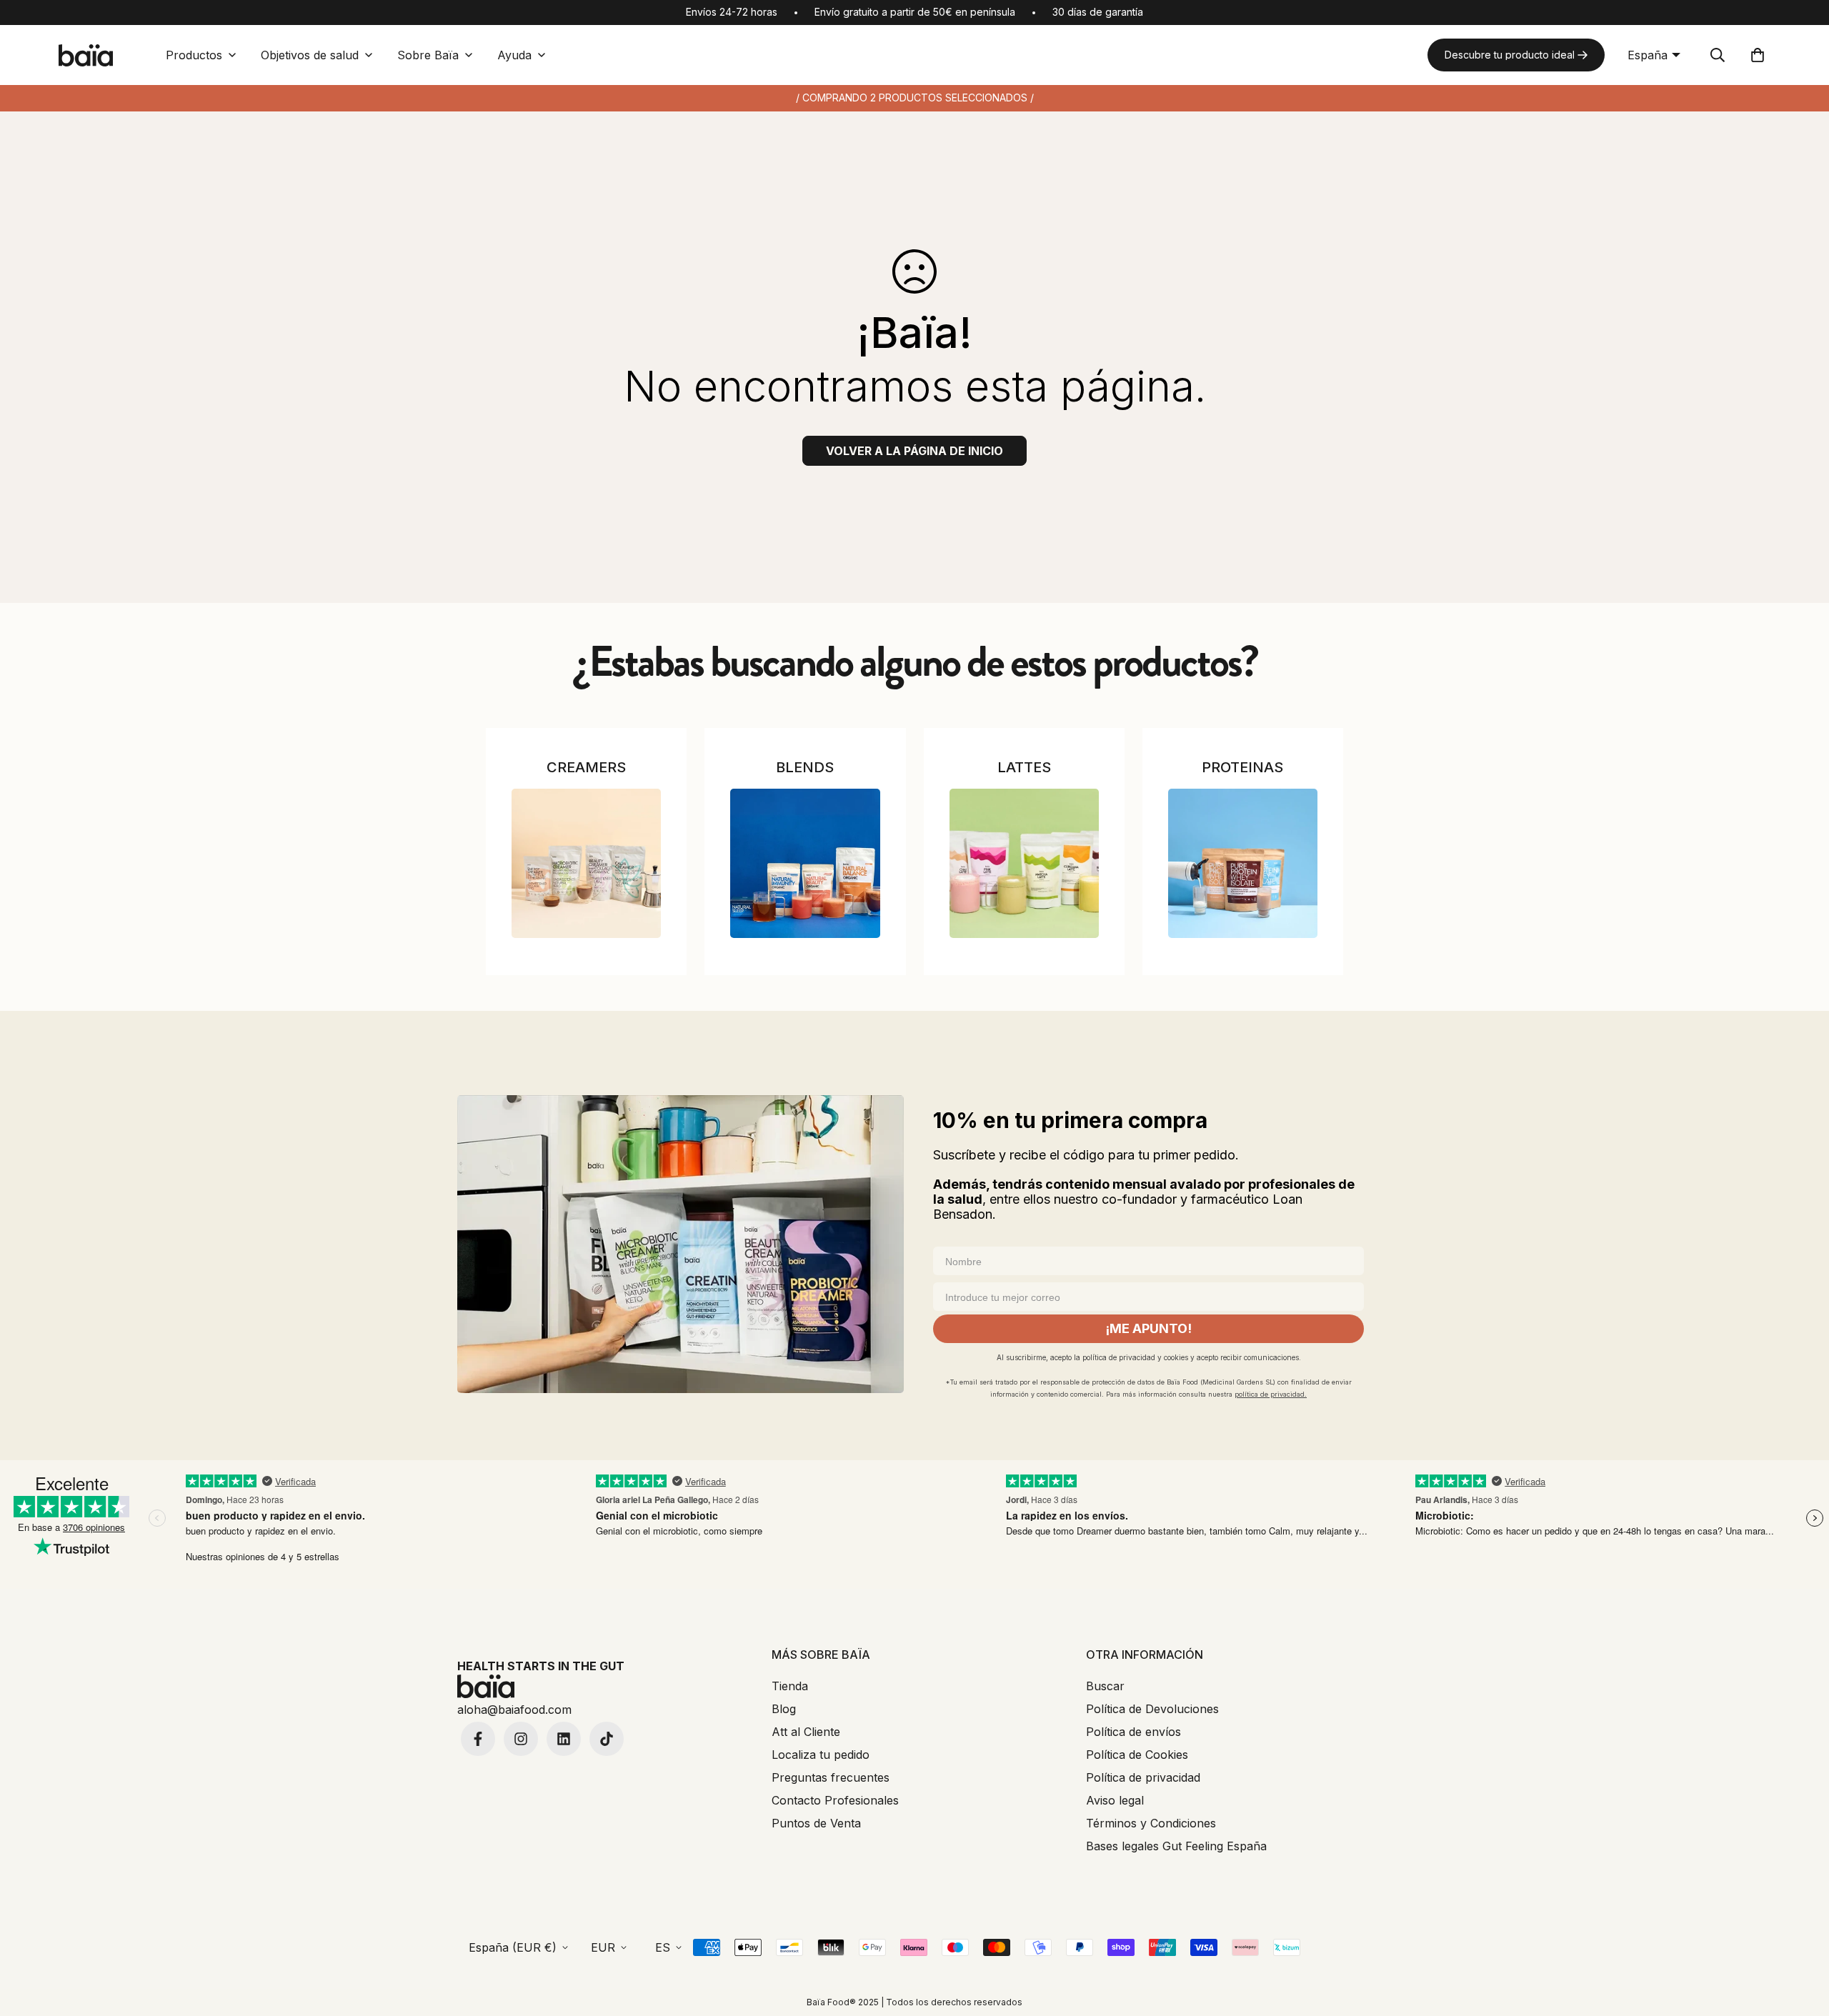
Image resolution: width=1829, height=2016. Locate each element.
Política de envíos (1133, 1732)
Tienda (790, 1686)
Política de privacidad (1143, 1777)
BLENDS (805, 767)
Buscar (1105, 1686)
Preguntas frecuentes (831, 1777)
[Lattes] (1024, 863)
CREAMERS (586, 767)
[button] (1758, 55)
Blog (784, 1709)
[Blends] (805, 863)
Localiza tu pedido (821, 1755)
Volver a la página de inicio (914, 451)
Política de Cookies (1137, 1755)
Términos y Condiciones (1151, 1823)
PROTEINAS (1242, 767)
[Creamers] (586, 863)
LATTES (1024, 767)
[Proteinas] (1243, 863)
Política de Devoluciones (1152, 1709)
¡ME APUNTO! (1148, 1328)
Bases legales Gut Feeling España (1176, 1846)
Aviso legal (1115, 1800)
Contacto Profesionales (835, 1800)
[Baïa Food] (86, 55)
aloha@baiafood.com (514, 1710)
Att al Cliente (806, 1732)
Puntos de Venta (816, 1823)
